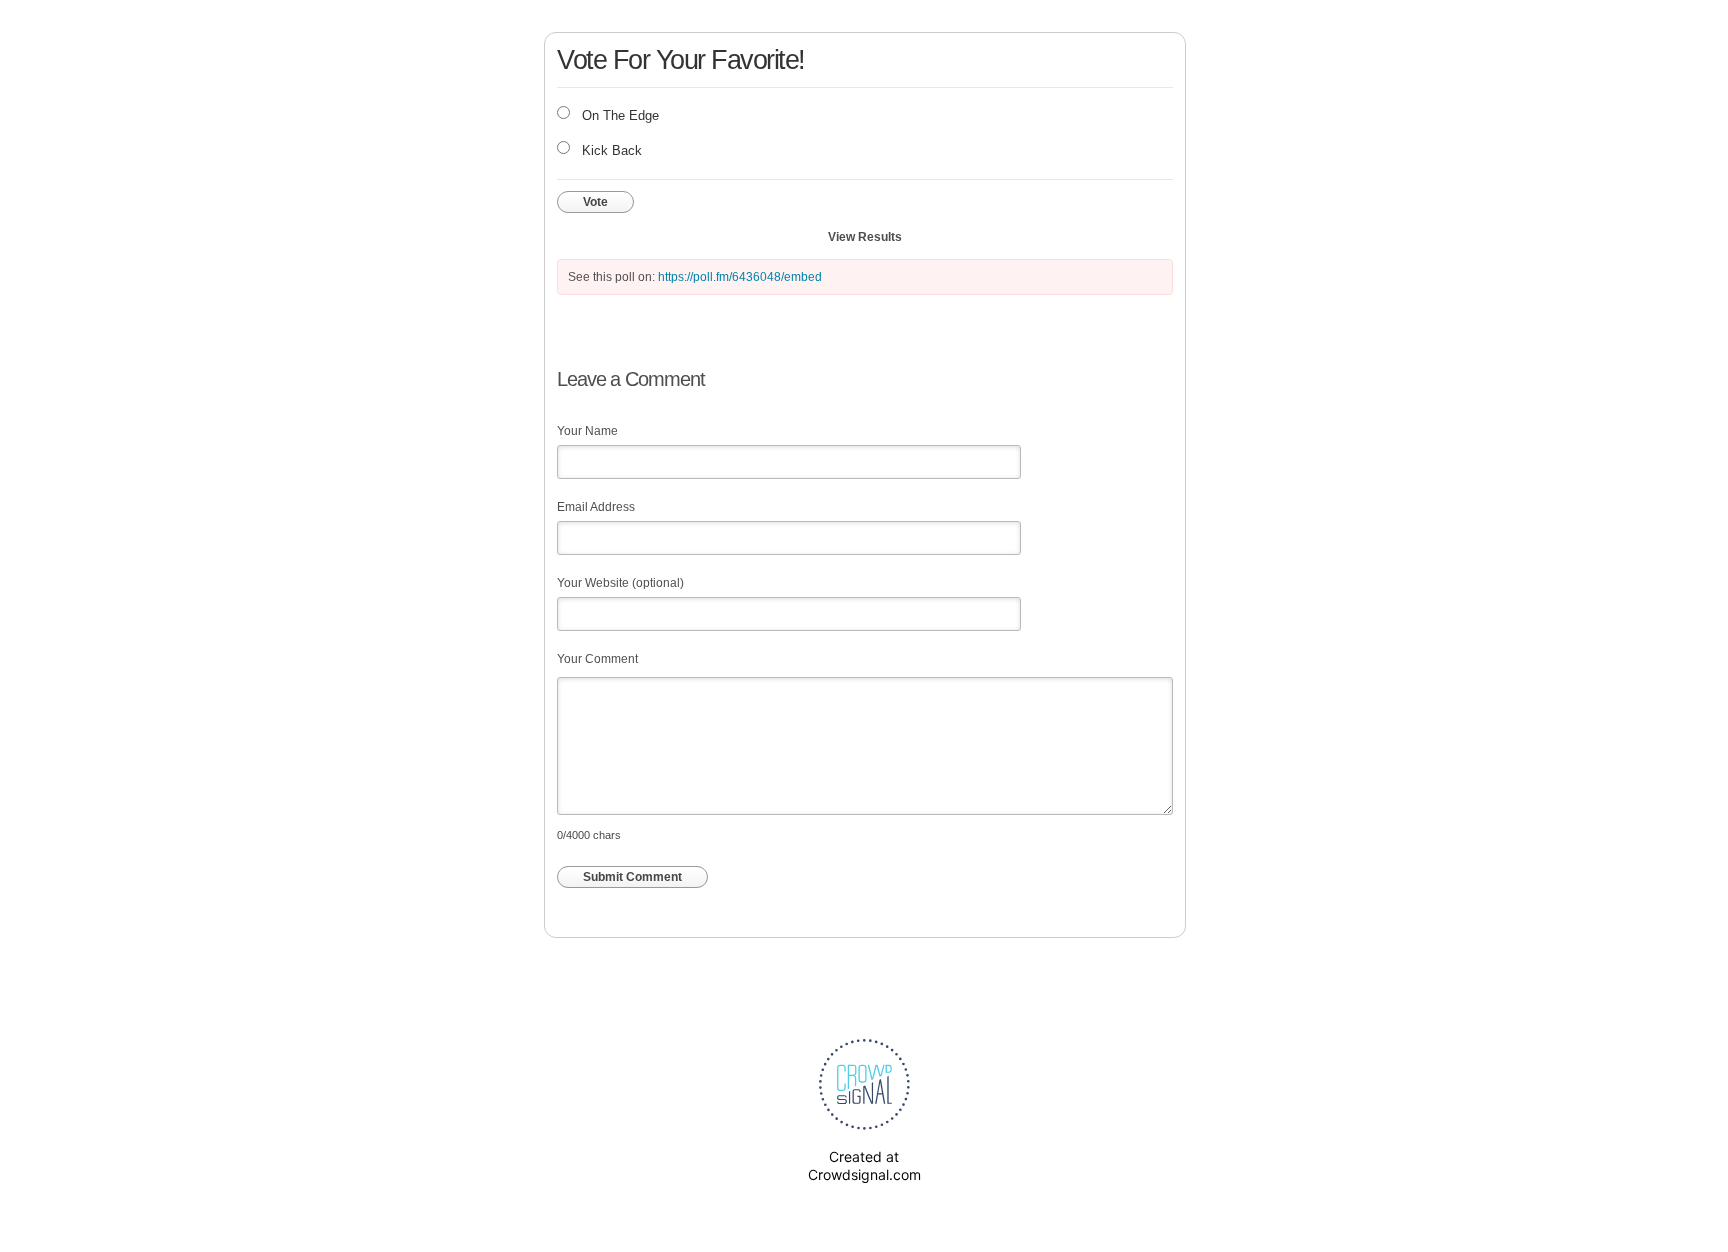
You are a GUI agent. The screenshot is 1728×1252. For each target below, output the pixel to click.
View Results (865, 237)
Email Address (596, 507)
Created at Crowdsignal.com (864, 1165)
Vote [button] (595, 202)
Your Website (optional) (620, 583)
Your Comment (597, 659)
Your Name (587, 431)
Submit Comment (632, 877)
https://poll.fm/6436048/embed (740, 277)
